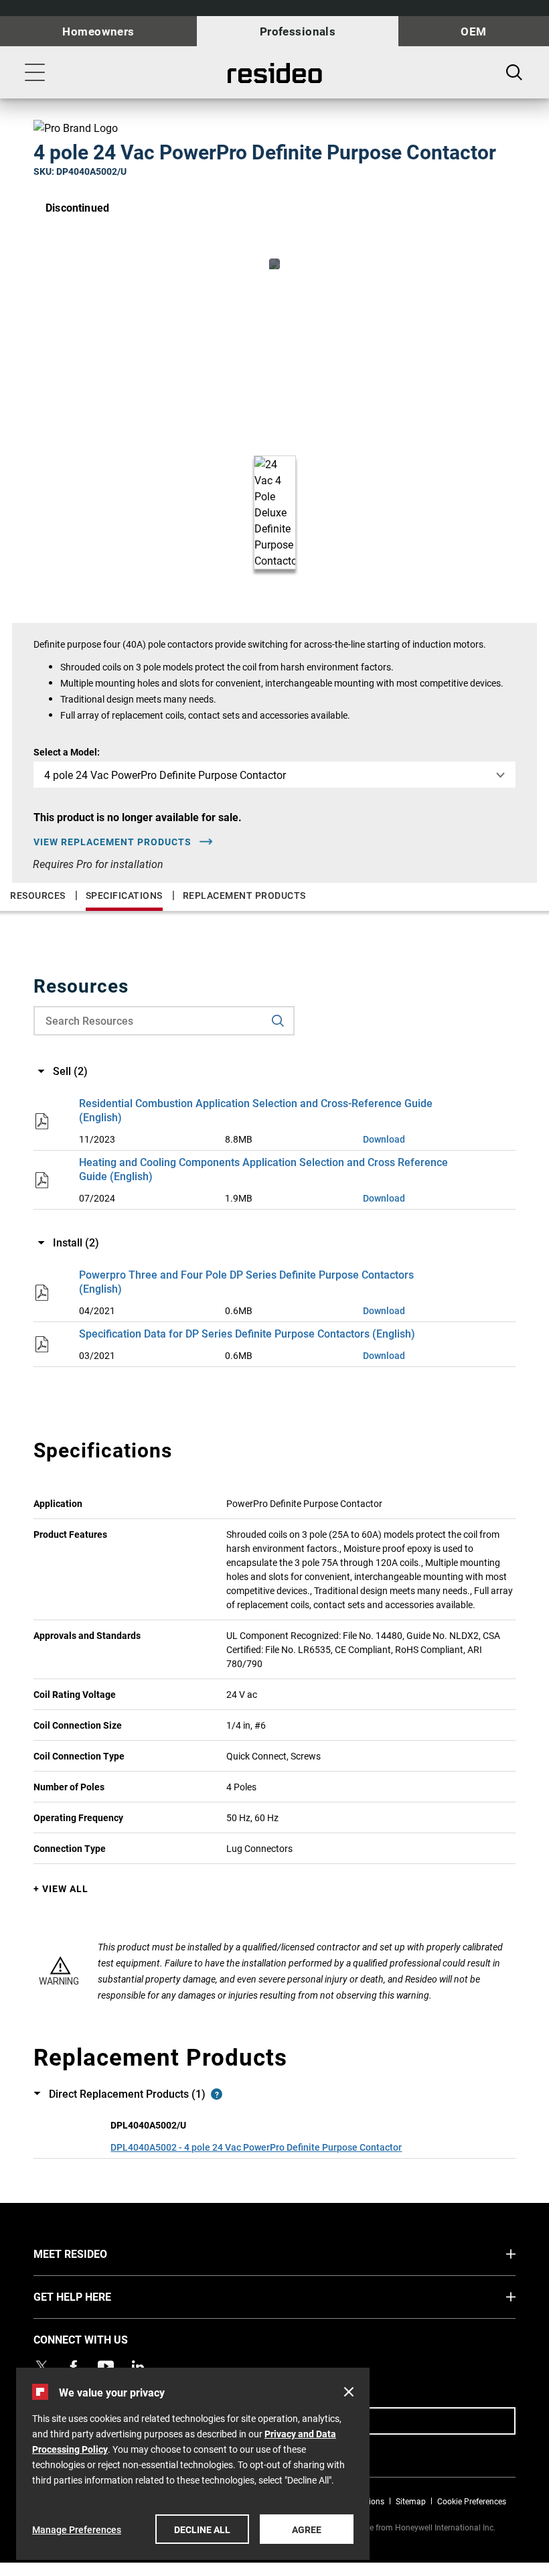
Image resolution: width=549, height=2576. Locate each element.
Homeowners (98, 31)
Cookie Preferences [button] (472, 2501)
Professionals (298, 31)
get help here (97, 2296)
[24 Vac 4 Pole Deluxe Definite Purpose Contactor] (274, 264)
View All (65, 1888)
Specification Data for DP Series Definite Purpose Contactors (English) (247, 1333)
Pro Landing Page (275, 73)
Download (384, 1139)
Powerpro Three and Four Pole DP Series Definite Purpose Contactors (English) (246, 1281)
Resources (38, 895)
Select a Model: (67, 752)
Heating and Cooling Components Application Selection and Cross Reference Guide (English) (263, 1169)
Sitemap (411, 2501)
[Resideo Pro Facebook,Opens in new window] (74, 2366)
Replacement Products (244, 895)
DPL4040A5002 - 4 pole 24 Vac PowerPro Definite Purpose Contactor (256, 2147)
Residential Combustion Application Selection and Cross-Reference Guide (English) (256, 1110)
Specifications (124, 895)
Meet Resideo (95, 2253)
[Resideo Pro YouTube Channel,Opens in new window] (106, 2366)
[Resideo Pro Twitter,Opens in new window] (42, 2366)
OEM (473, 31)
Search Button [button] (514, 72)
